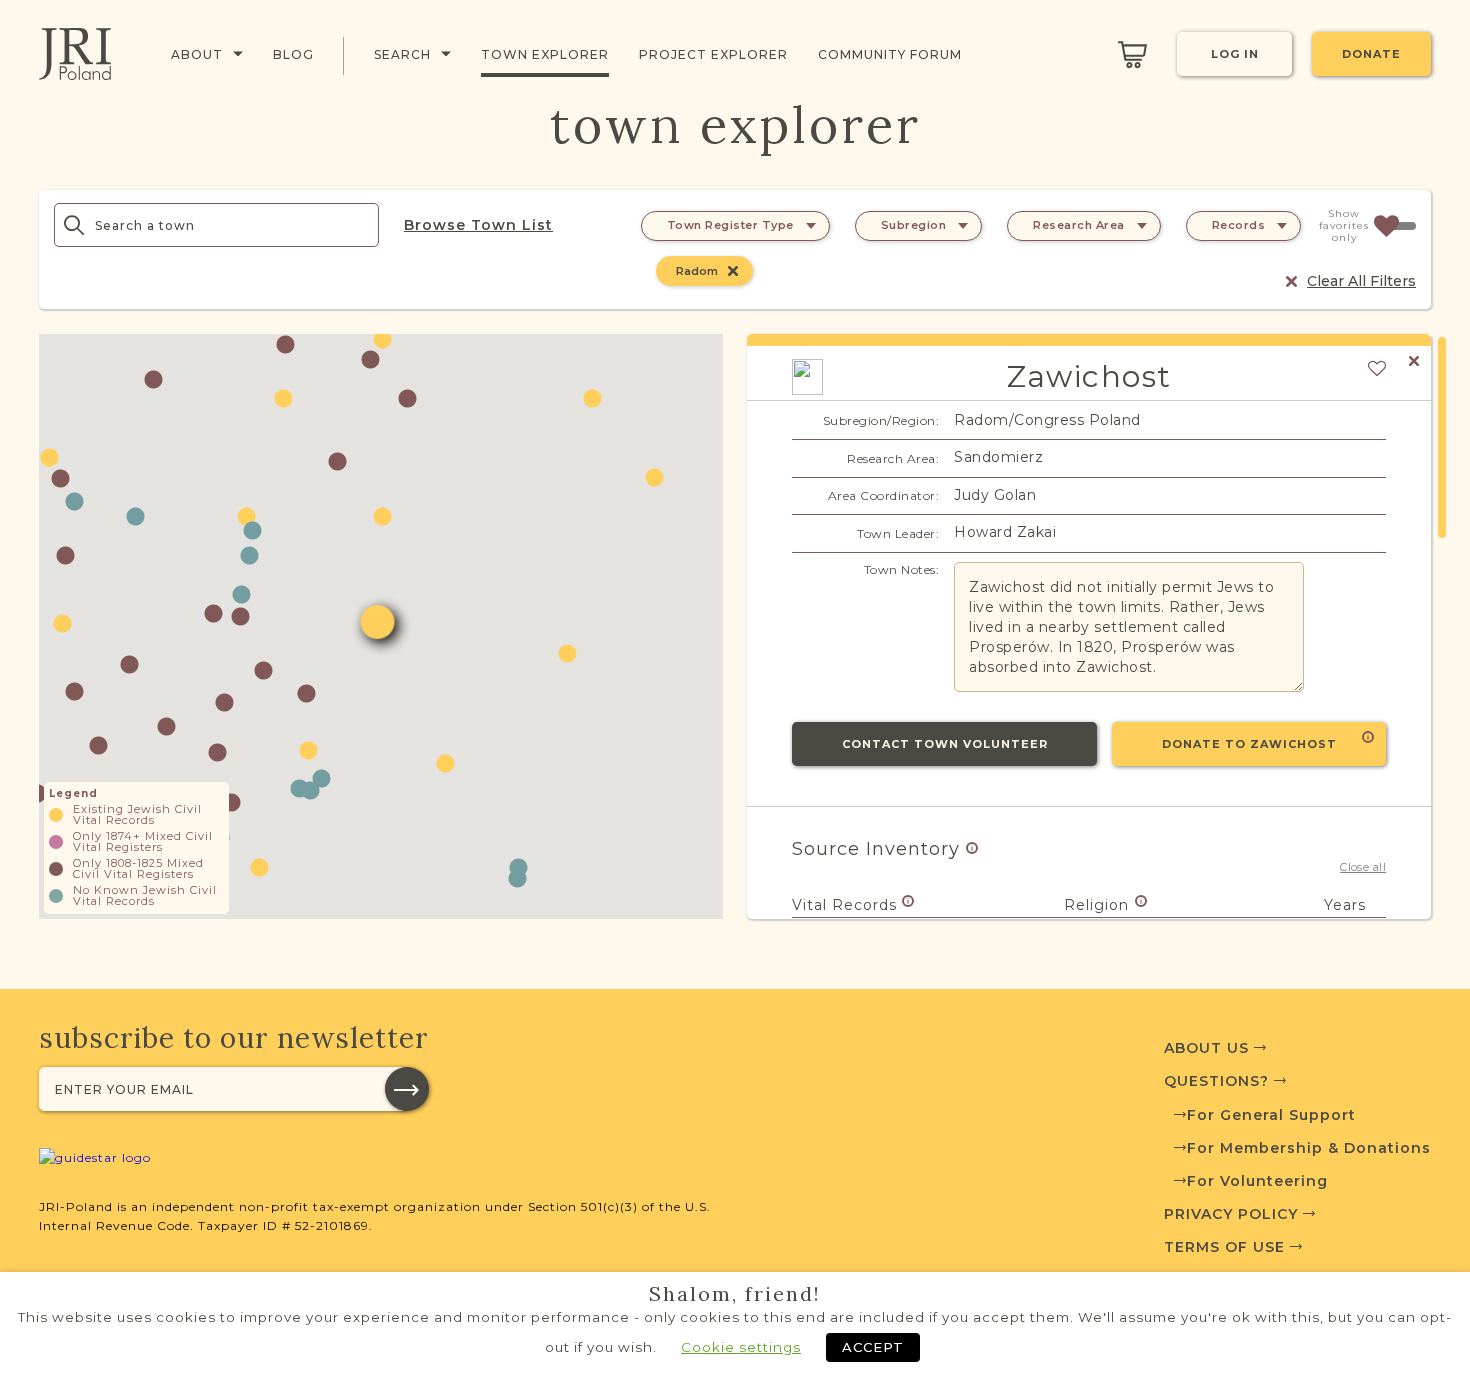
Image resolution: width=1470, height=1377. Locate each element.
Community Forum (890, 54)
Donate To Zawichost (1249, 744)
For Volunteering (1257, 1181)
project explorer (713, 54)
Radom (697, 271)
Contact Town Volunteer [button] (945, 744)
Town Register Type (730, 225)
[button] (153, 379)
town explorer (545, 54)
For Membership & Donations (1309, 1148)
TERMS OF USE (1227, 1247)
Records (1239, 225)
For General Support (1271, 1115)
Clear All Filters (1361, 281)
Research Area (1079, 225)
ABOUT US (1209, 1048)
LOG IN (1235, 54)
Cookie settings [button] (741, 1347)
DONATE (1371, 54)
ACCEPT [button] (873, 1347)
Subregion (914, 225)
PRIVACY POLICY (1233, 1214)
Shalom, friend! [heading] (735, 1294)
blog (293, 54)
